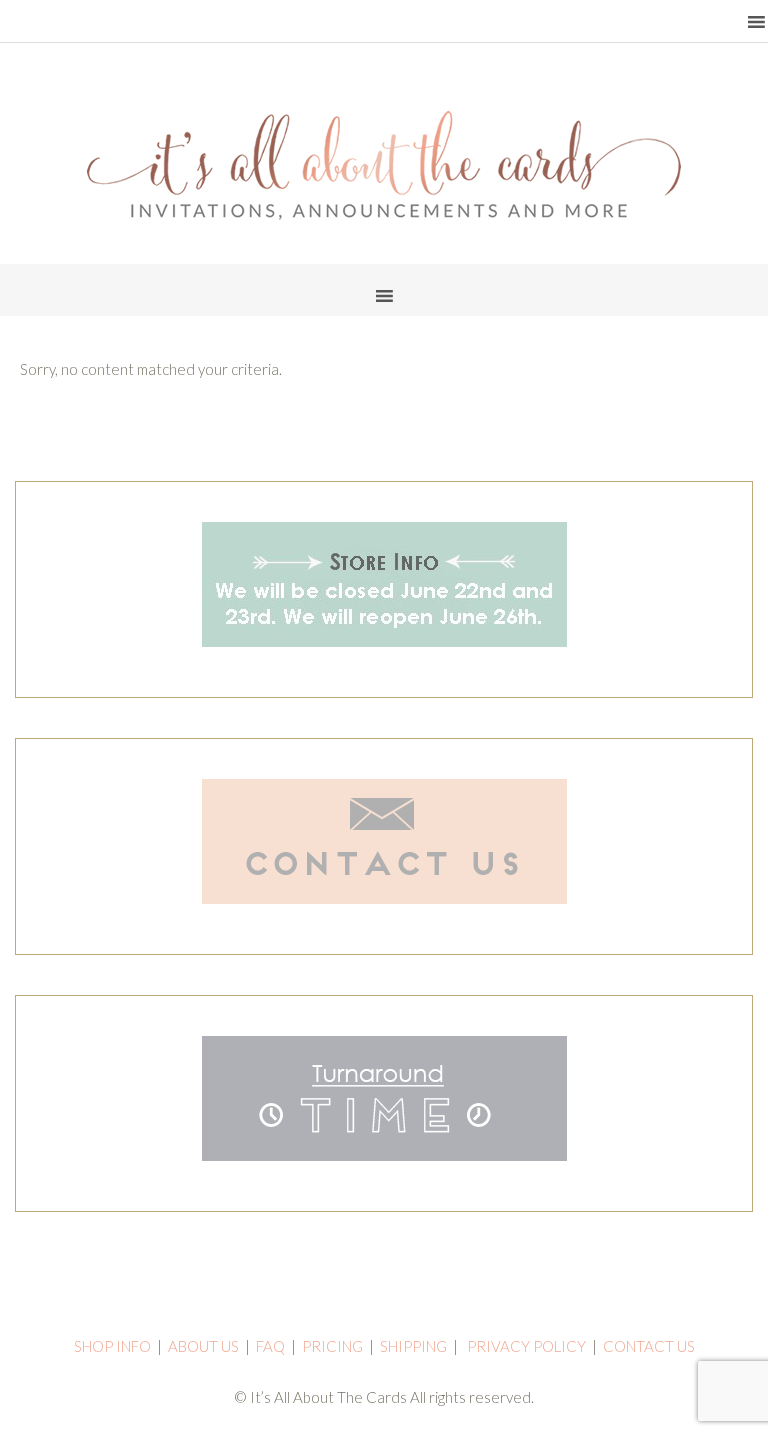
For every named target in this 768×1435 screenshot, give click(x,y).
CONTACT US (649, 1346)
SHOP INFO (112, 1346)
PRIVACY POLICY (526, 1346)
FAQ (270, 1346)
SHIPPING (413, 1346)
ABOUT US (203, 1346)
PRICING (332, 1346)
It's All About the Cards (384, 165)
